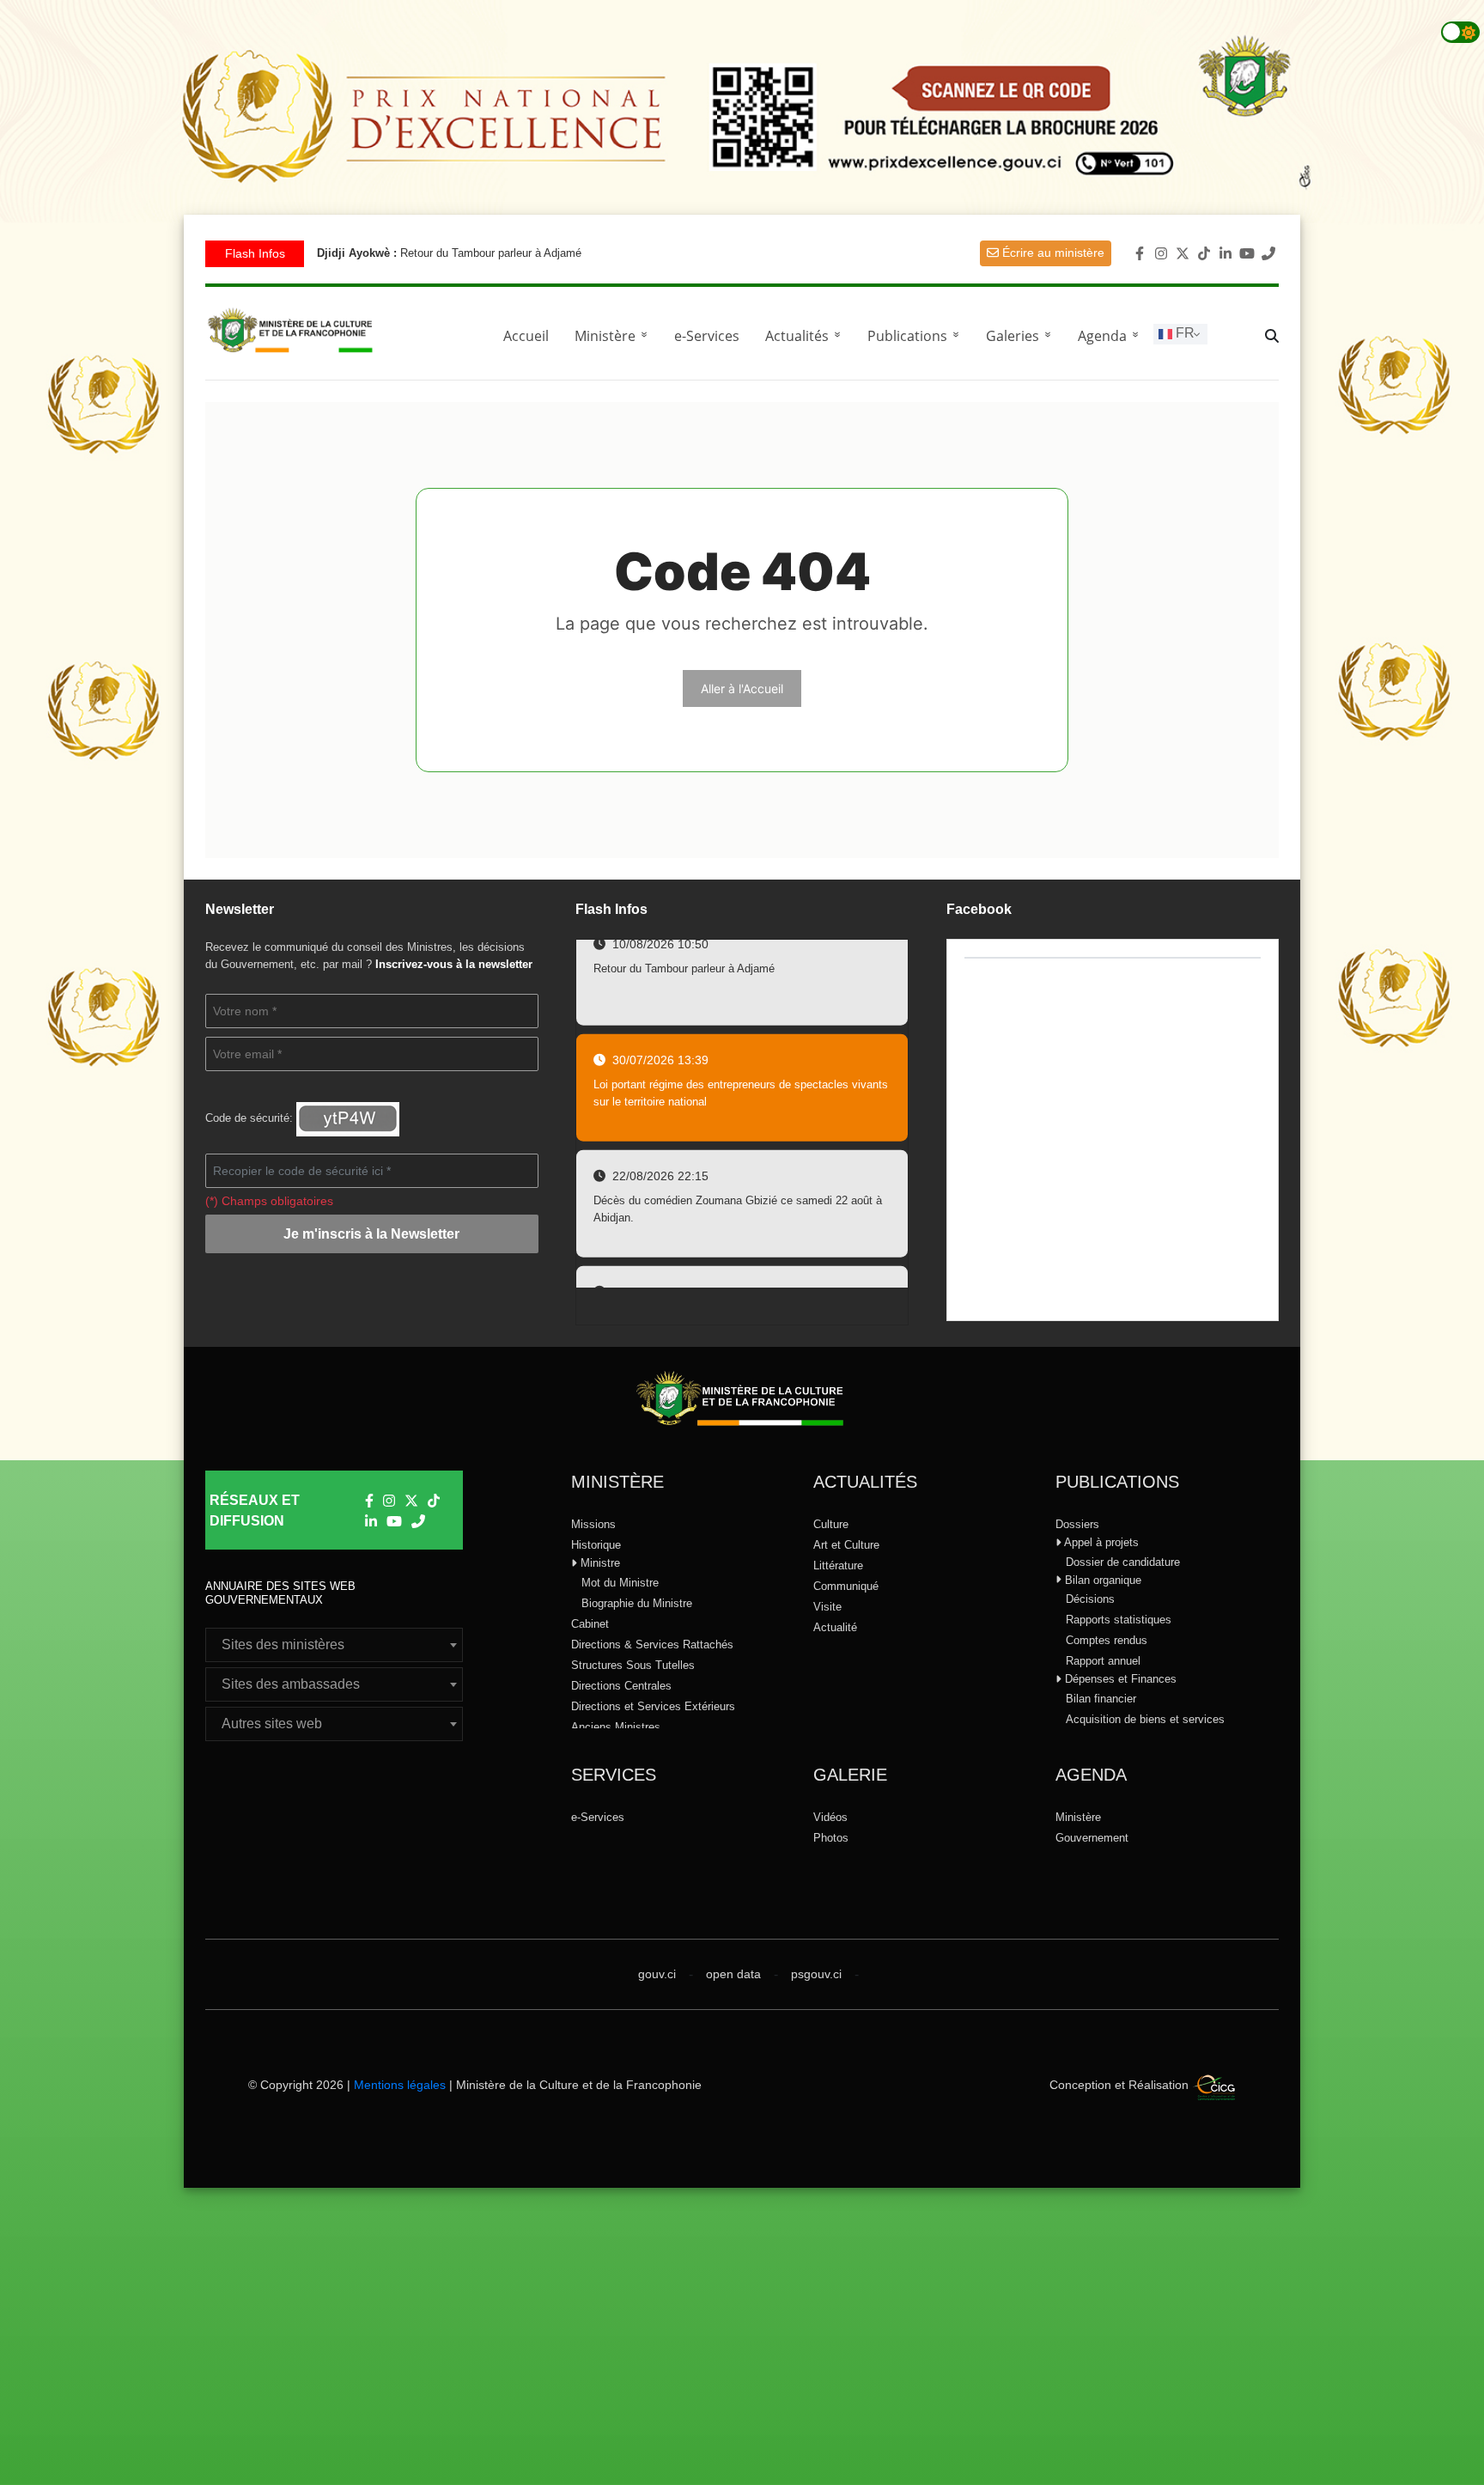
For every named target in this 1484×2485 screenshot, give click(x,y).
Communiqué (846, 1586)
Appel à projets (1100, 1542)
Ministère (1078, 1817)
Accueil (526, 336)
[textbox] (334, 1645)
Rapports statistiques (1119, 1620)
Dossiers (1077, 1524)
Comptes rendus (1107, 1640)
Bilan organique (1101, 1580)
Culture (831, 1524)
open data (733, 1974)
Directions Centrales (621, 1686)
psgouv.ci (816, 1974)
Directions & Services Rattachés (652, 1644)
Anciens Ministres (616, 1727)
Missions (593, 1524)
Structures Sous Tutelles (633, 1665)
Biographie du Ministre (637, 1603)
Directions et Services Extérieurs (653, 1706)
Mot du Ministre (620, 1583)
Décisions (1090, 1599)
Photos (831, 1838)
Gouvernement (1092, 1838)
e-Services (707, 336)
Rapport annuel (1103, 1661)
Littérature (838, 1565)
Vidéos (830, 1817)
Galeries (1022, 336)
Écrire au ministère (1052, 253)
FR (1183, 333)
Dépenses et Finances (1119, 1679)
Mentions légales (400, 2085)
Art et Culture (846, 1545)
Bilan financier (1101, 1699)
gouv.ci (657, 1974)
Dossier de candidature (1123, 1562)
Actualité (835, 1627)
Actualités (806, 336)
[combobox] (334, 1645)
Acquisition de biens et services (1145, 1719)
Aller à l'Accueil (742, 688)
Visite (827, 1607)
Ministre (599, 1563)
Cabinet (590, 1624)
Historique (596, 1545)
